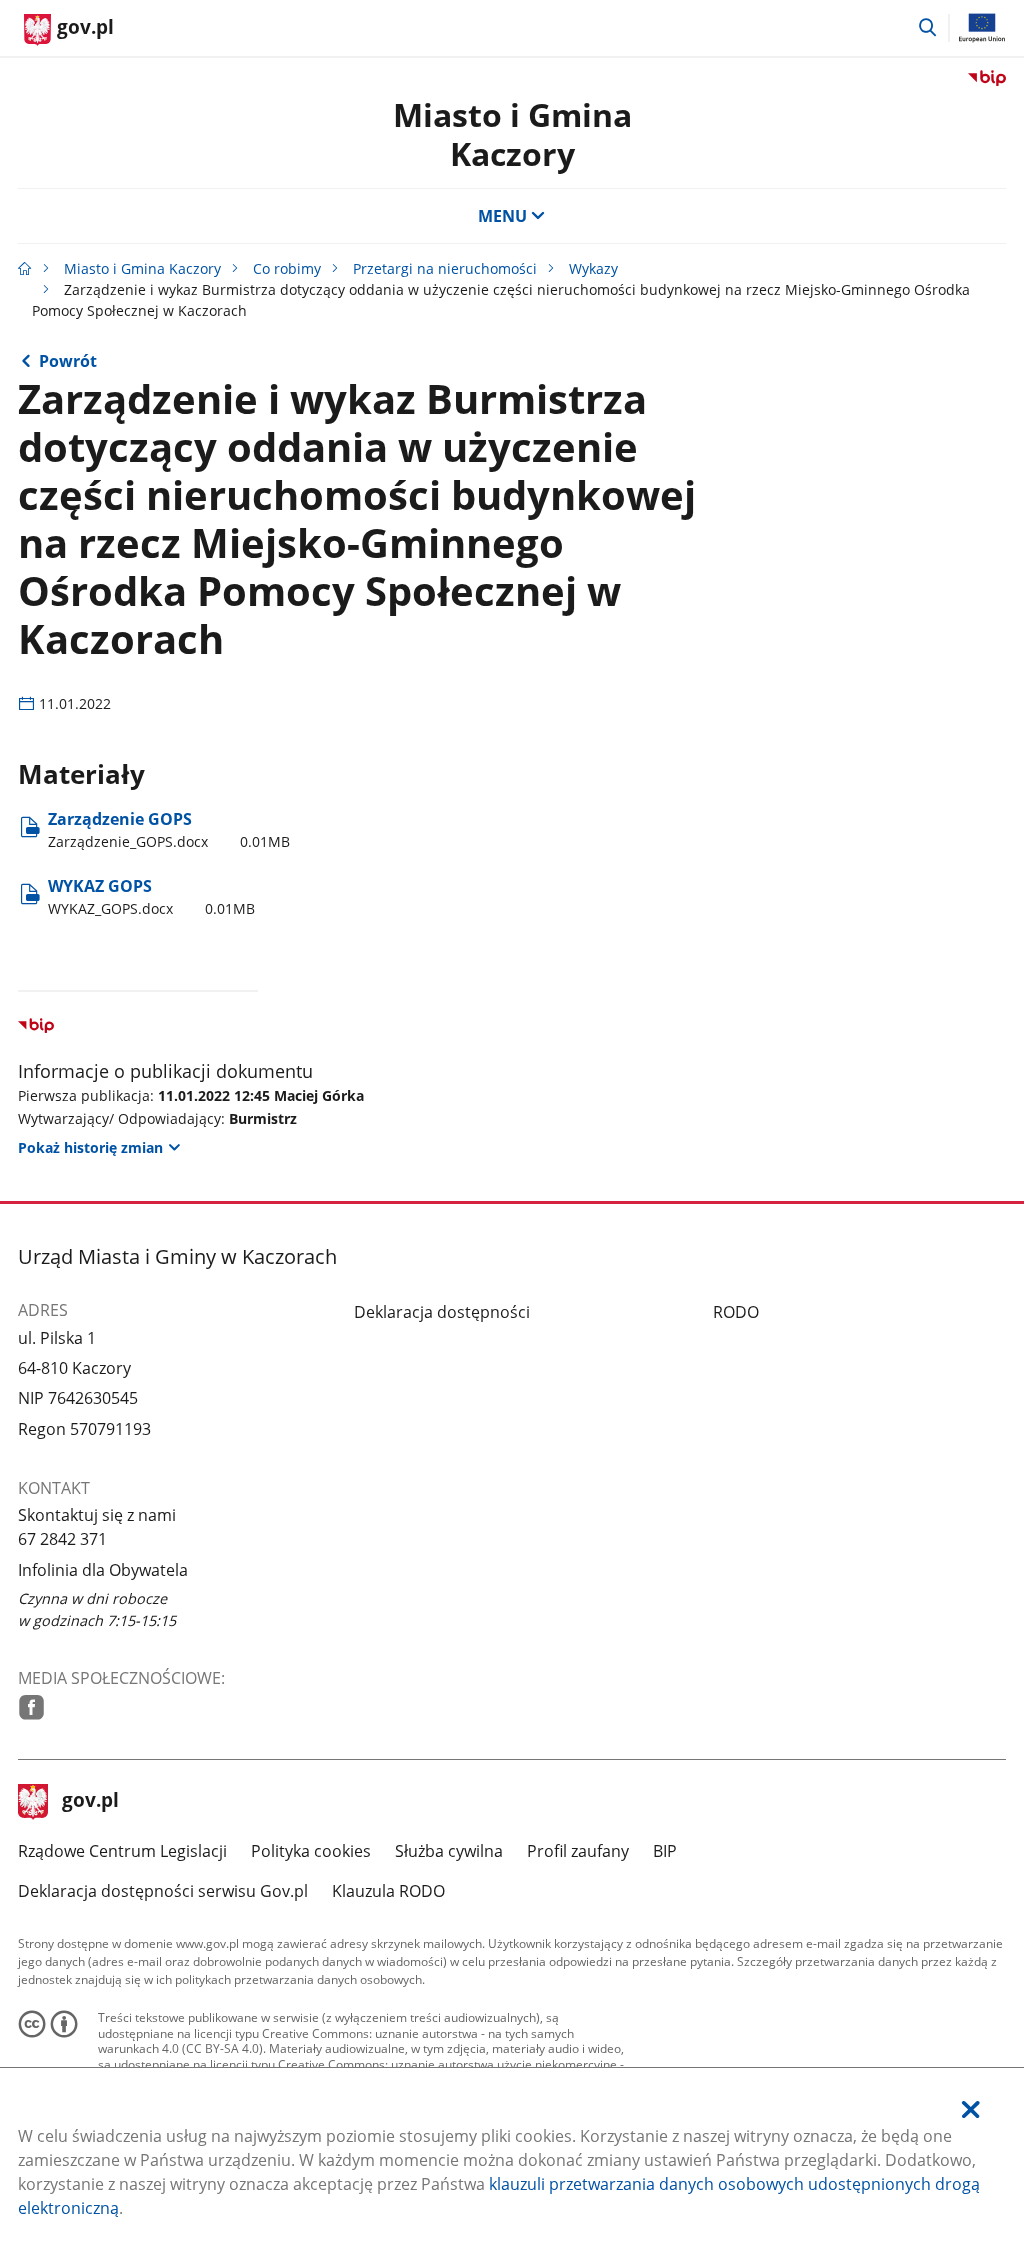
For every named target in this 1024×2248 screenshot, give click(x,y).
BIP (665, 1851)
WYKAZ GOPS (151, 896)
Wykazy (593, 268)
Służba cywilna (449, 1851)
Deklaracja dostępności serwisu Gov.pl (163, 1891)
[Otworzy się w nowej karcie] (31, 1707)
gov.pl (90, 1802)
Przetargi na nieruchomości (445, 268)
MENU (502, 216)
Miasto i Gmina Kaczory (512, 133)
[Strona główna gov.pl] (25, 268)
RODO (736, 1312)
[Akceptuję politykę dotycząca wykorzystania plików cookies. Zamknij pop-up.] (971, 2109)
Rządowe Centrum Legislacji (122, 1851)
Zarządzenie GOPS (169, 829)
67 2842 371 (62, 1539)
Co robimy (287, 268)
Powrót (68, 361)
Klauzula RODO (388, 1891)
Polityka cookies (311, 1851)
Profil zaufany (578, 1851)
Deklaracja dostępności (442, 1312)
